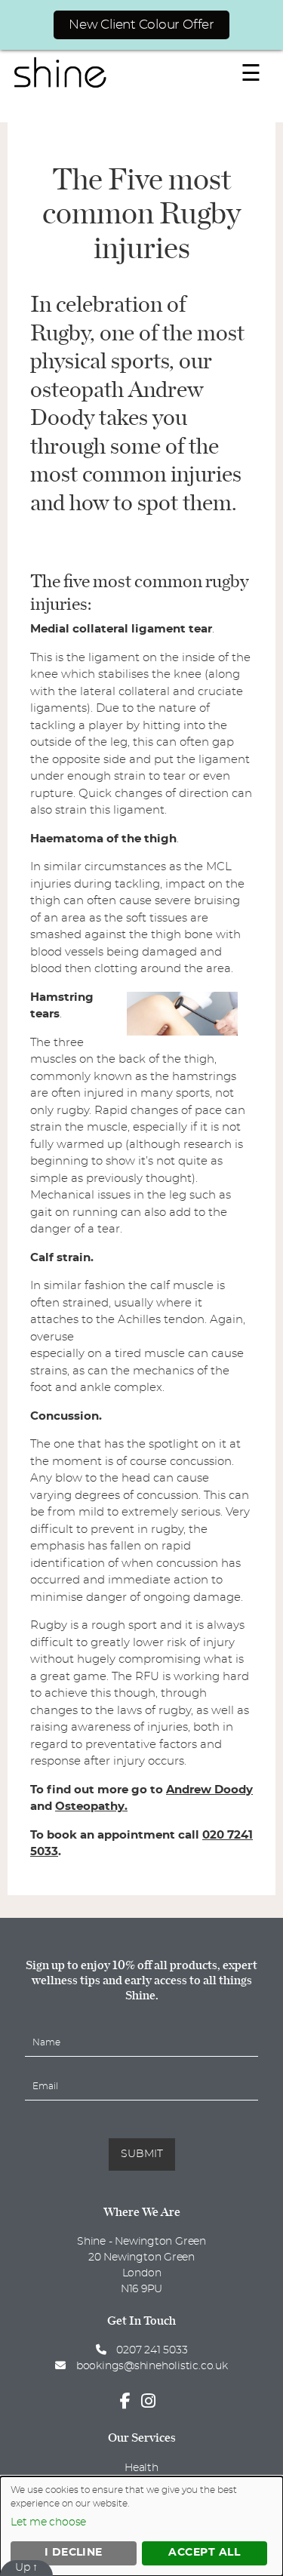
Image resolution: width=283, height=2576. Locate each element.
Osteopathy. (91, 1807)
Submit (142, 2154)
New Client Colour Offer (141, 25)
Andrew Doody (209, 1790)
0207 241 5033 (150, 2350)
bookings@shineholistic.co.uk (152, 2366)
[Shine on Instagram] (152, 2402)
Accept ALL (204, 2553)
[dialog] (141, 2526)
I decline (74, 2553)
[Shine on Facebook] (129, 2402)
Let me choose (48, 2522)
